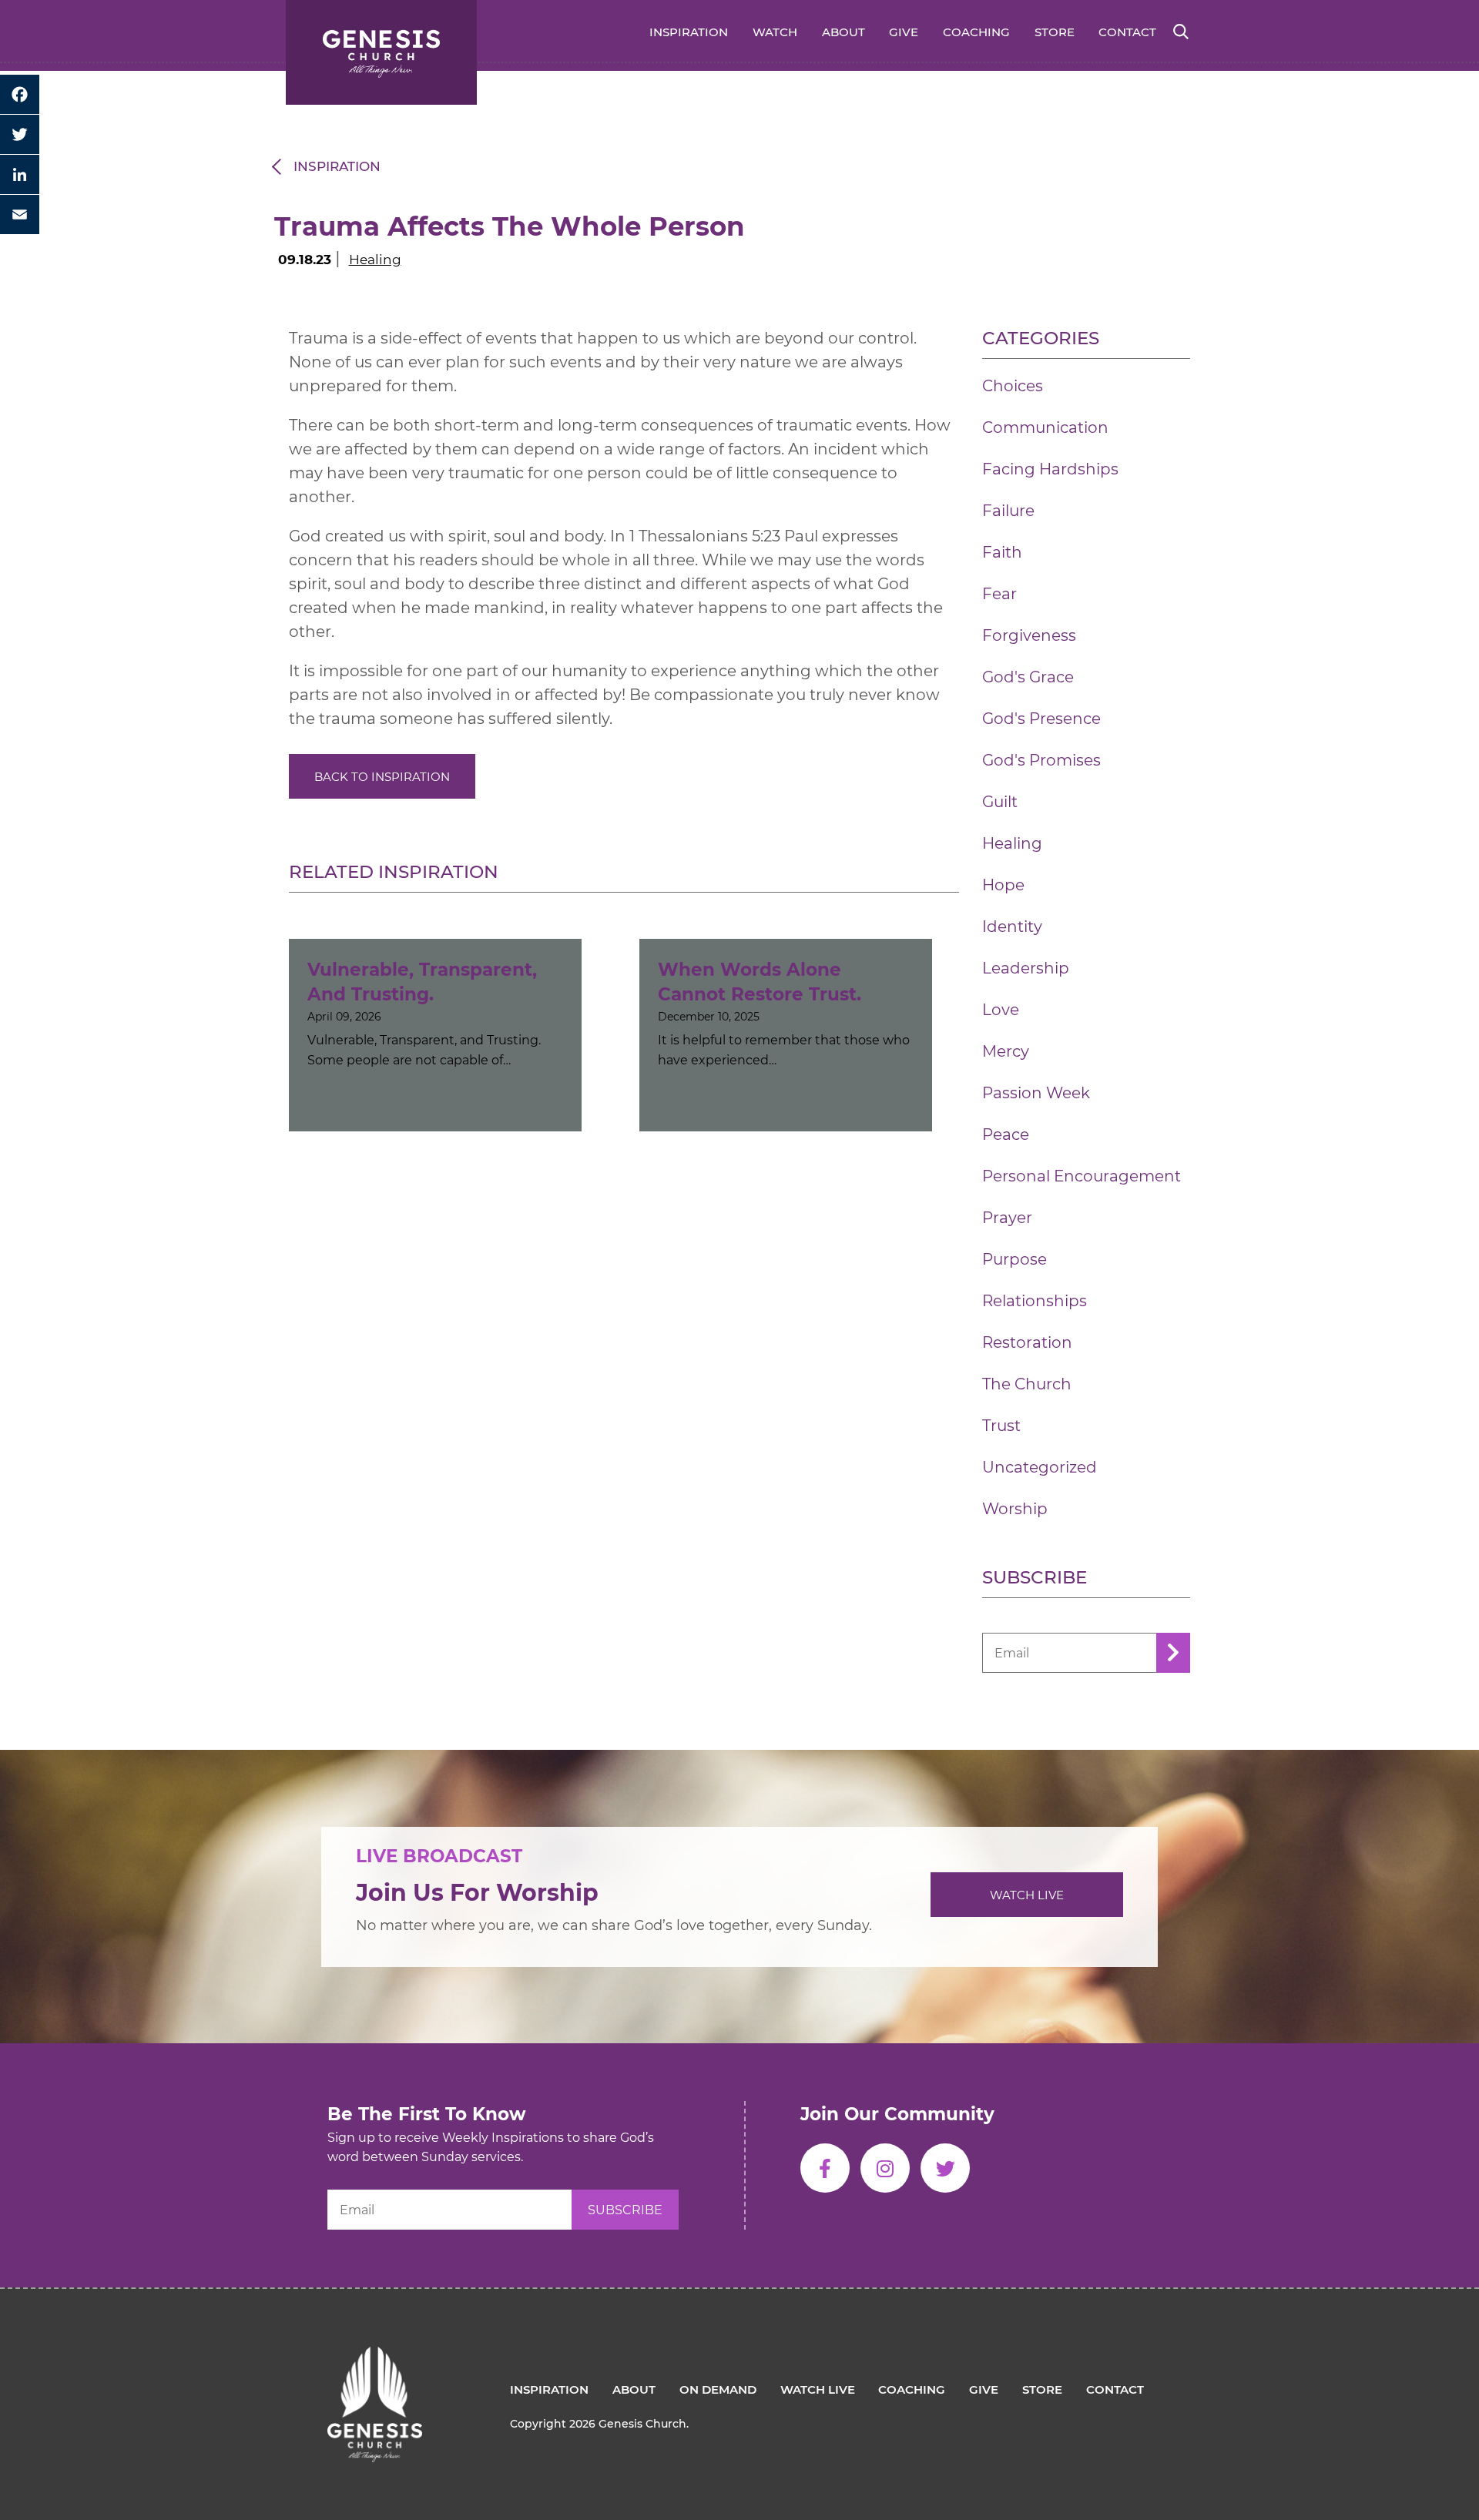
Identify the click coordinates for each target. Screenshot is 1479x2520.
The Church (1027, 1384)
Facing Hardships (1050, 469)
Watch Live (1027, 1895)
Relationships (1035, 1301)
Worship (1015, 1509)
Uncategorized (1040, 1467)
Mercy (1006, 1051)
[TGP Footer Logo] (375, 2358)
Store (1055, 32)
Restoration (1027, 1342)
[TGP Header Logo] (381, 52)
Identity (1012, 927)
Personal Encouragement (1082, 1176)
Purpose (1015, 1259)
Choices (1013, 386)
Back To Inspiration (382, 777)
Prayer (1007, 1218)
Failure (1008, 511)
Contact (1127, 32)
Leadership (1026, 968)
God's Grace (1028, 677)
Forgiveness (1029, 635)
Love (1001, 1010)
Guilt (1000, 802)
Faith (1002, 552)
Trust (1001, 1426)
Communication (1045, 427)
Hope (1003, 885)
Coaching (976, 32)
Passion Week (1036, 1093)
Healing (375, 260)
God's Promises (1041, 760)
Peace (1006, 1134)
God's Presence (1041, 719)
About (843, 32)
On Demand (718, 2389)
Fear (999, 594)
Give (904, 32)
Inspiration (689, 32)
